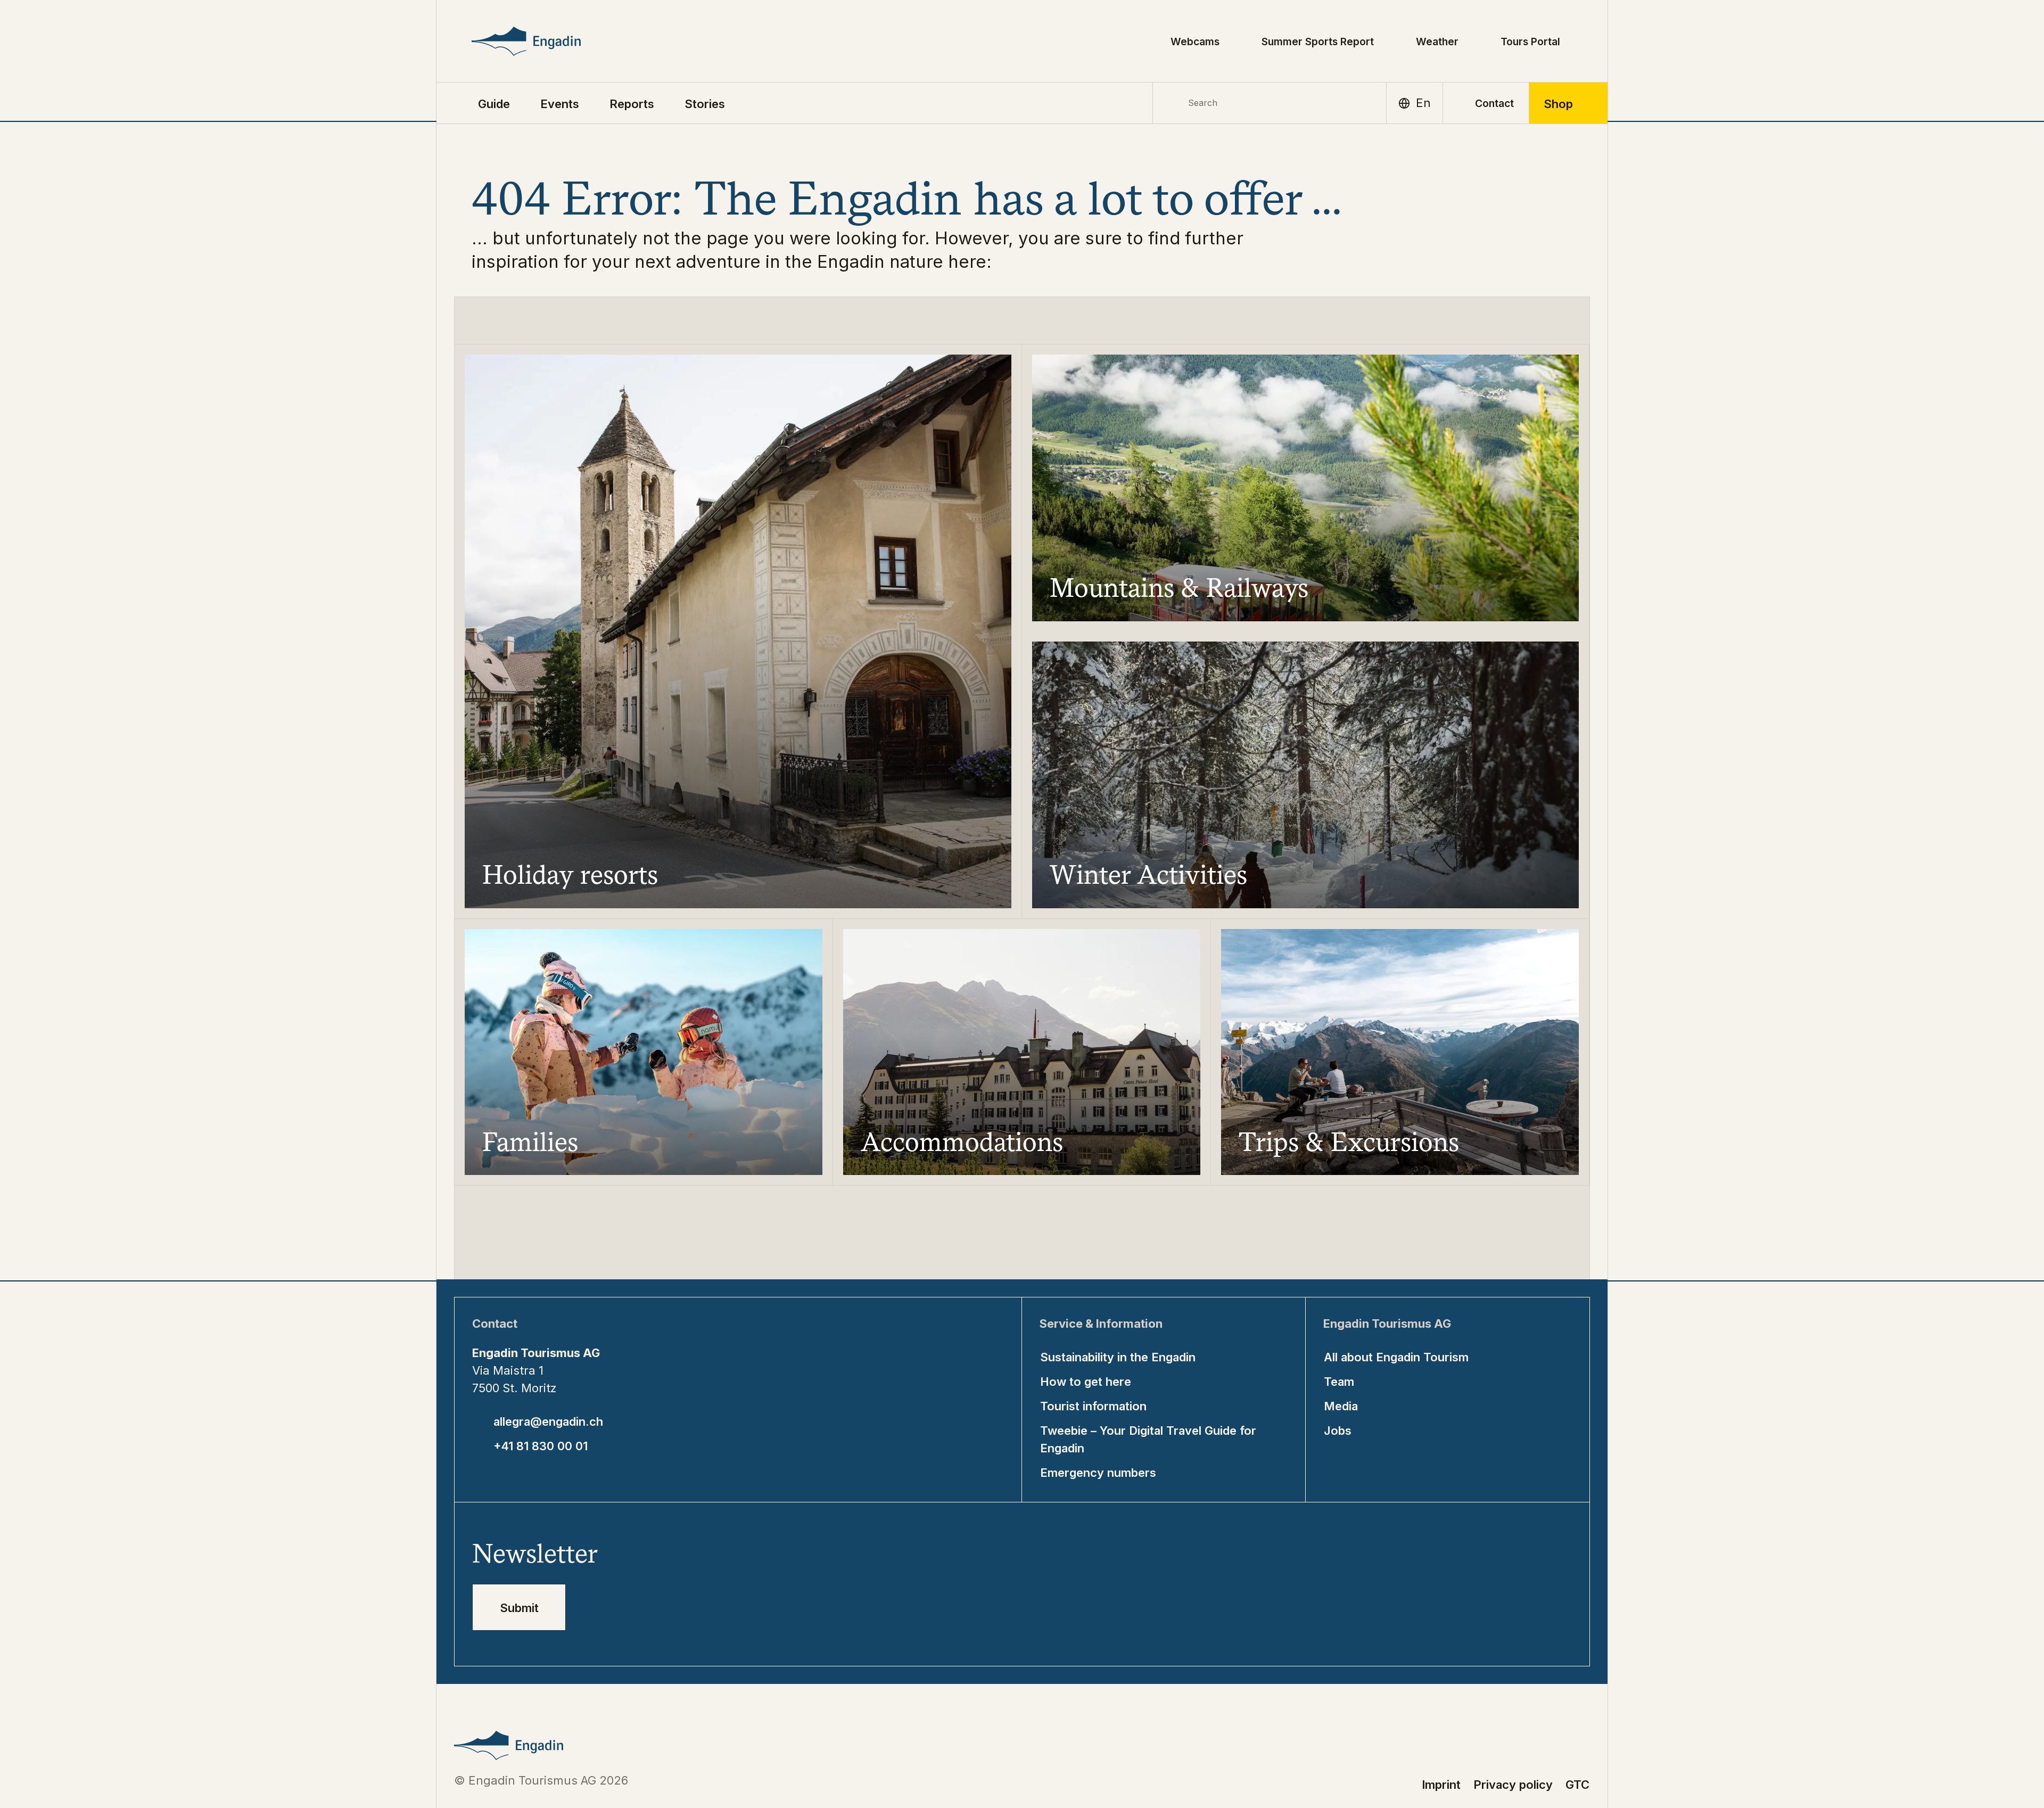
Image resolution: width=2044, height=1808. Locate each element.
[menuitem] (560, 103)
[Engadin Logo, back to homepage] (550, 41)
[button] (494, 103)
